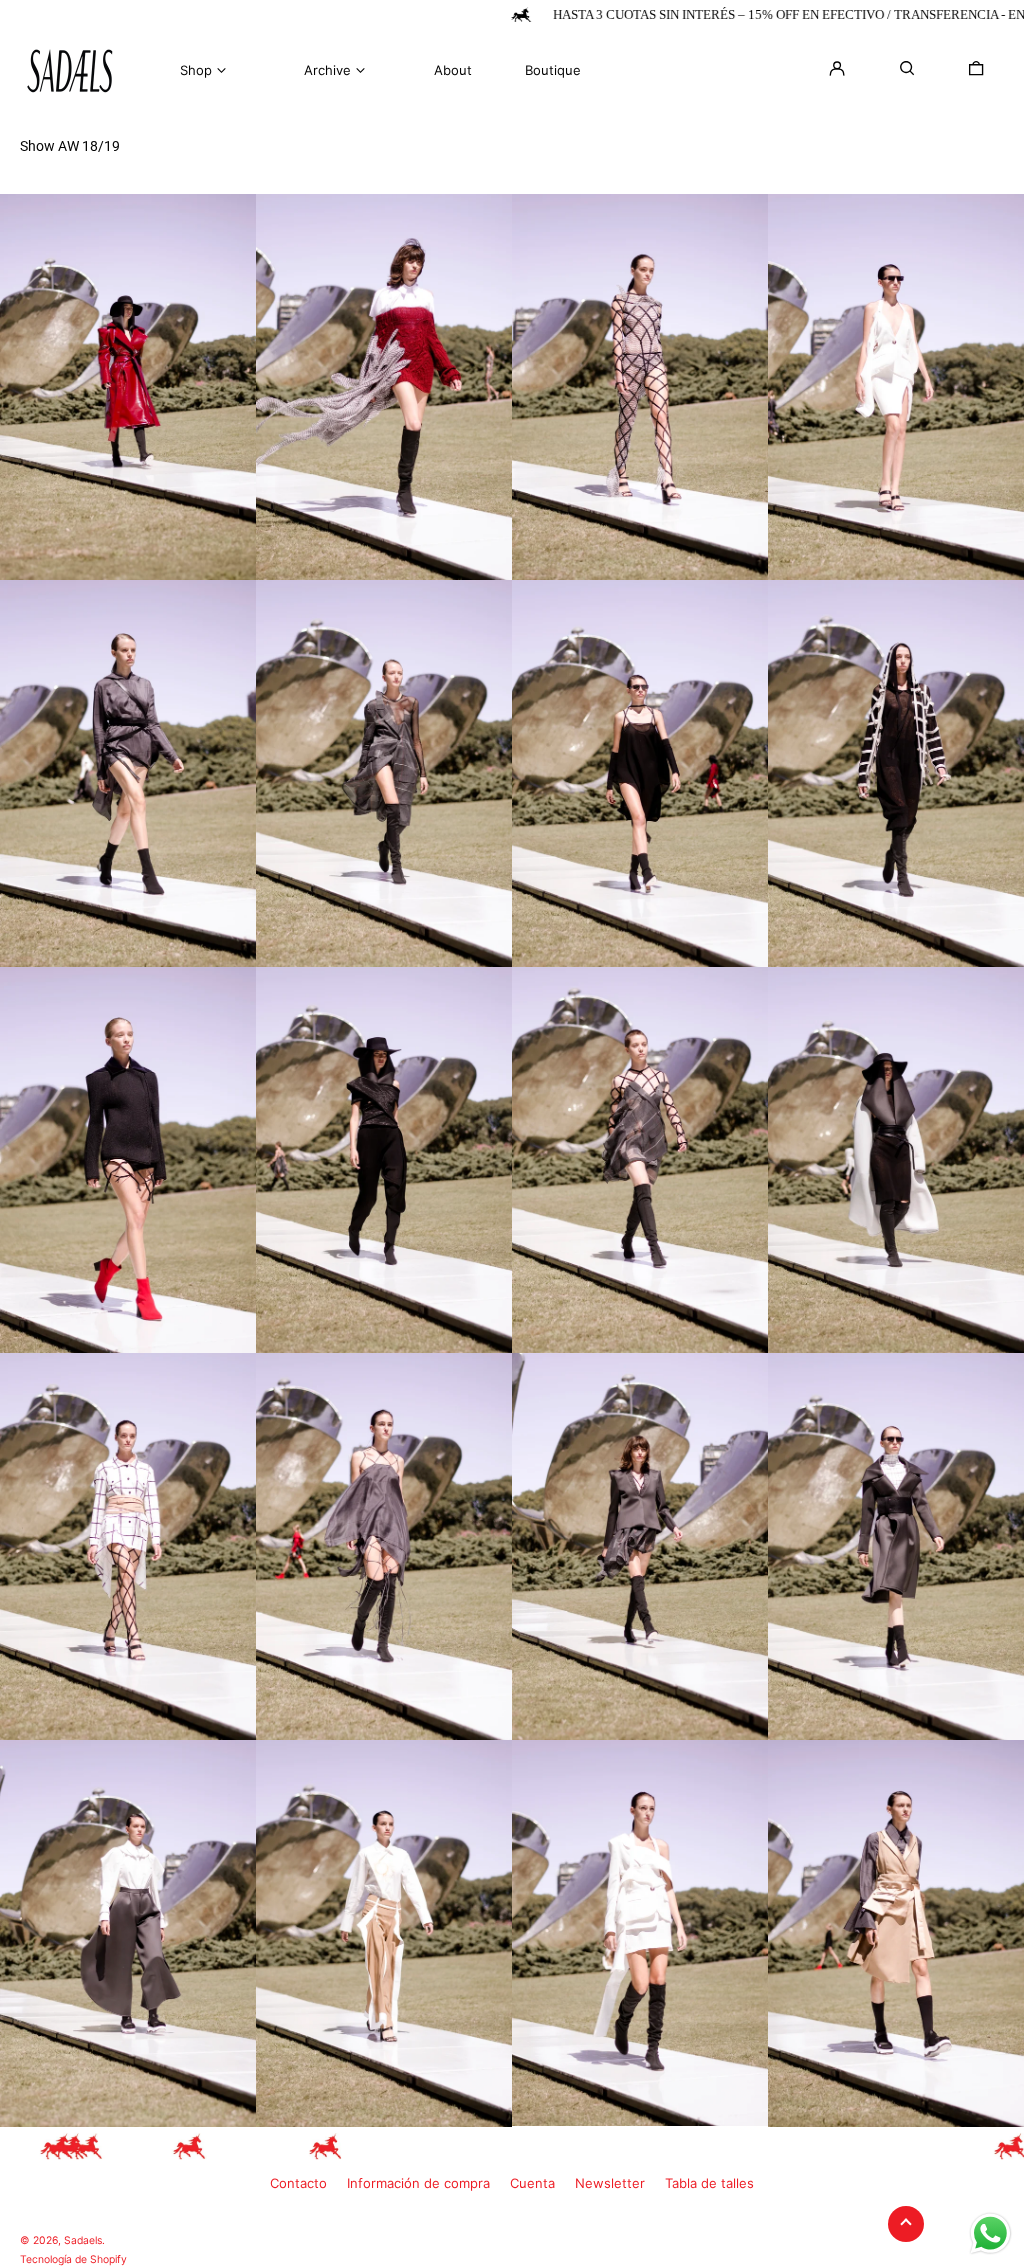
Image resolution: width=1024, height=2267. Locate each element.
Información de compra (418, 2183)
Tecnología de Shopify (73, 2259)
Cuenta (532, 2183)
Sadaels (83, 2240)
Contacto (298, 2183)
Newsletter (610, 2183)
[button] (976, 68)
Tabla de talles (709, 2183)
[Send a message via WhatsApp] (990, 2233)
